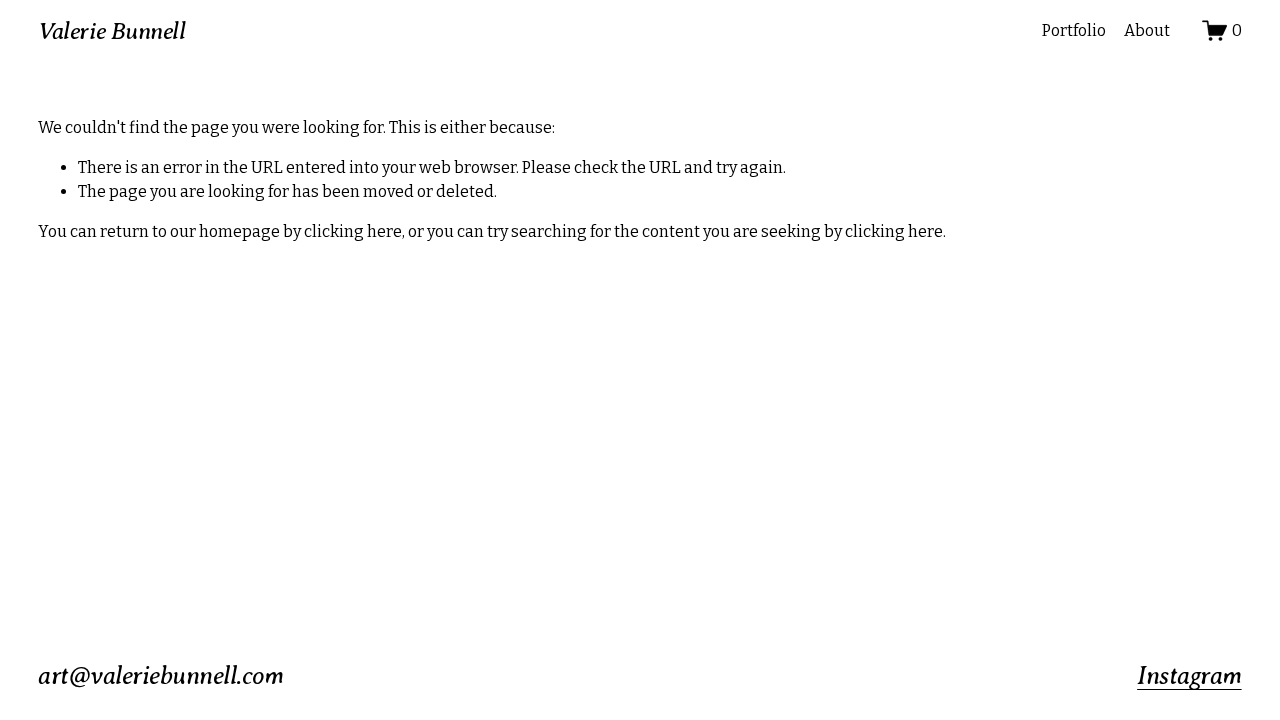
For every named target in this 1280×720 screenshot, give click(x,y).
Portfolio (1074, 30)
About (1147, 30)
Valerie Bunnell (111, 31)
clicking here (353, 231)
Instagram (1189, 675)
